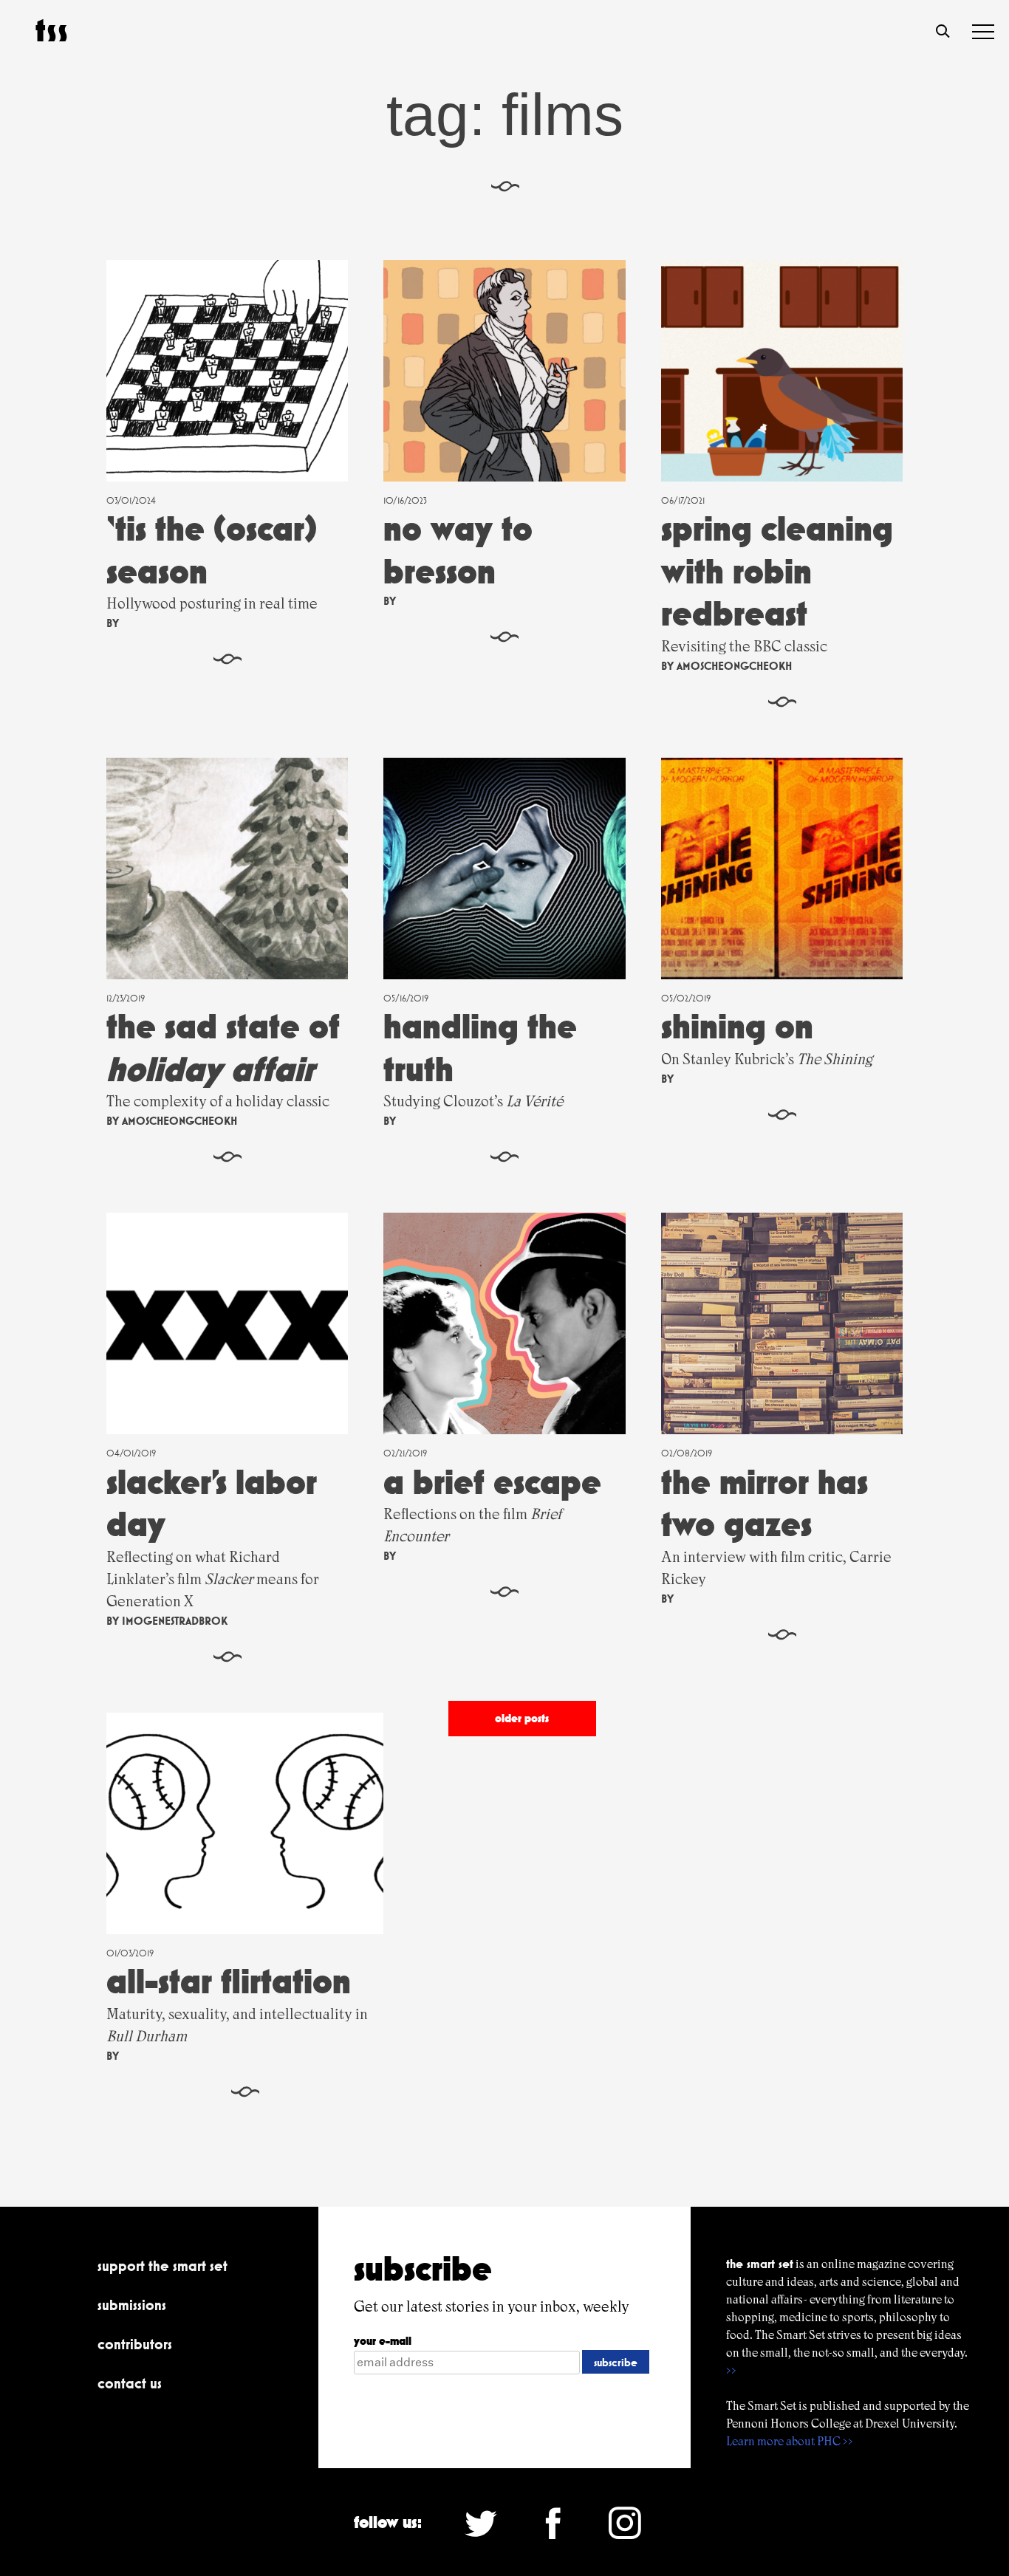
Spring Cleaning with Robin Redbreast (777, 571)
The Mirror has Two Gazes (765, 1503)
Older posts (522, 1718)
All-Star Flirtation (229, 1981)
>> (731, 2370)
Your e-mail (383, 2341)
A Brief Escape (492, 1482)
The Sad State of (223, 1048)
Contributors (135, 2344)
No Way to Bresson (458, 550)
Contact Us (130, 2383)
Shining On (737, 1026)
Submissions (132, 2305)
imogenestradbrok (175, 1621)
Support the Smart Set (163, 2266)
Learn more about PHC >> (790, 2441)
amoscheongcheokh (734, 666)
